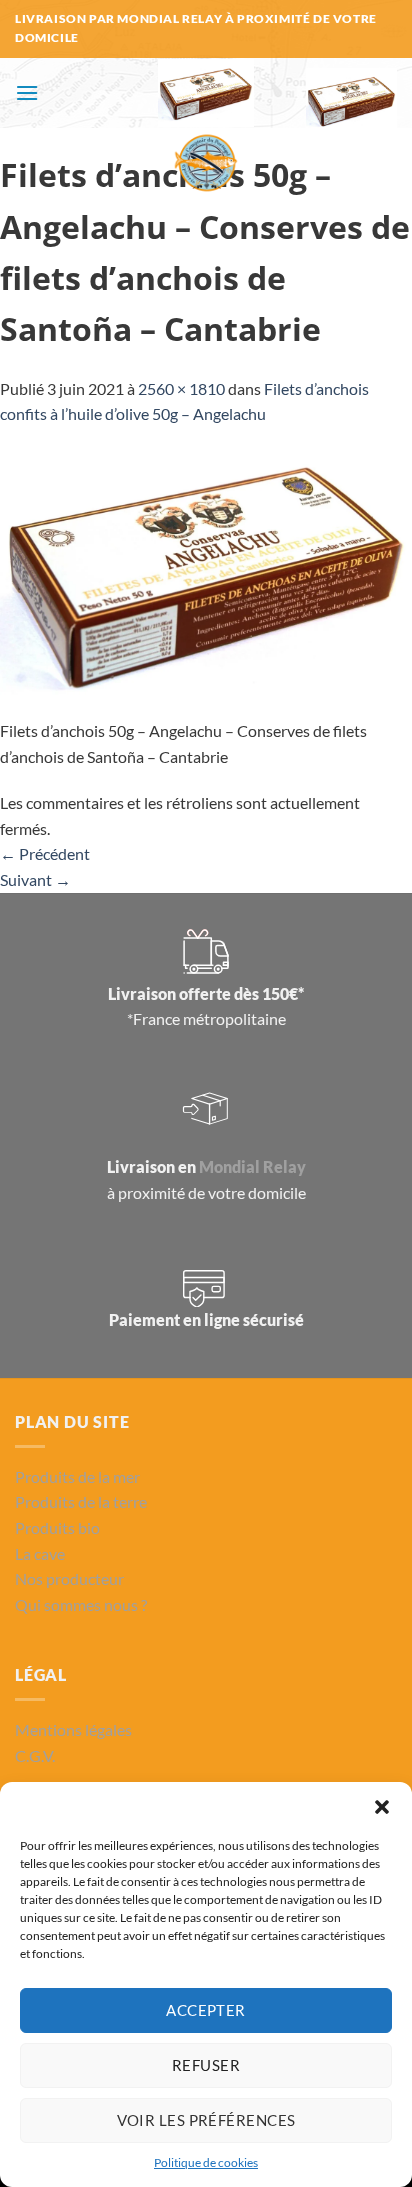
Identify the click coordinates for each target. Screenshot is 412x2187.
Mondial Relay (252, 1166)
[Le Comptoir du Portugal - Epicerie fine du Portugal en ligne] (206, 128)
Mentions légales (73, 1729)
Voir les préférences (206, 2120)
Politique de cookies (206, 2162)
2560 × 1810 (181, 388)
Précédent (45, 853)
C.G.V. (35, 1755)
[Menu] (27, 92)
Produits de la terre (81, 1501)
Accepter (206, 2010)
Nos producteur (69, 1578)
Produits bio (57, 1527)
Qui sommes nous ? (81, 1604)
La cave (40, 1553)
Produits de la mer (77, 1476)
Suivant (35, 879)
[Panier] (352, 100)
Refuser (206, 2065)
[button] (382, 1807)
